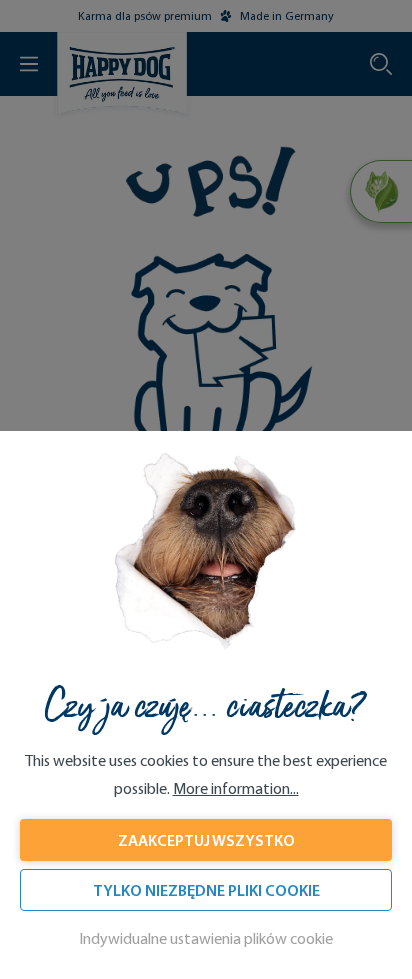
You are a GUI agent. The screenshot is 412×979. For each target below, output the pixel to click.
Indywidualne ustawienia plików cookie (206, 938)
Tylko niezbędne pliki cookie (206, 890)
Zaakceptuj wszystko (206, 840)
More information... (236, 788)
